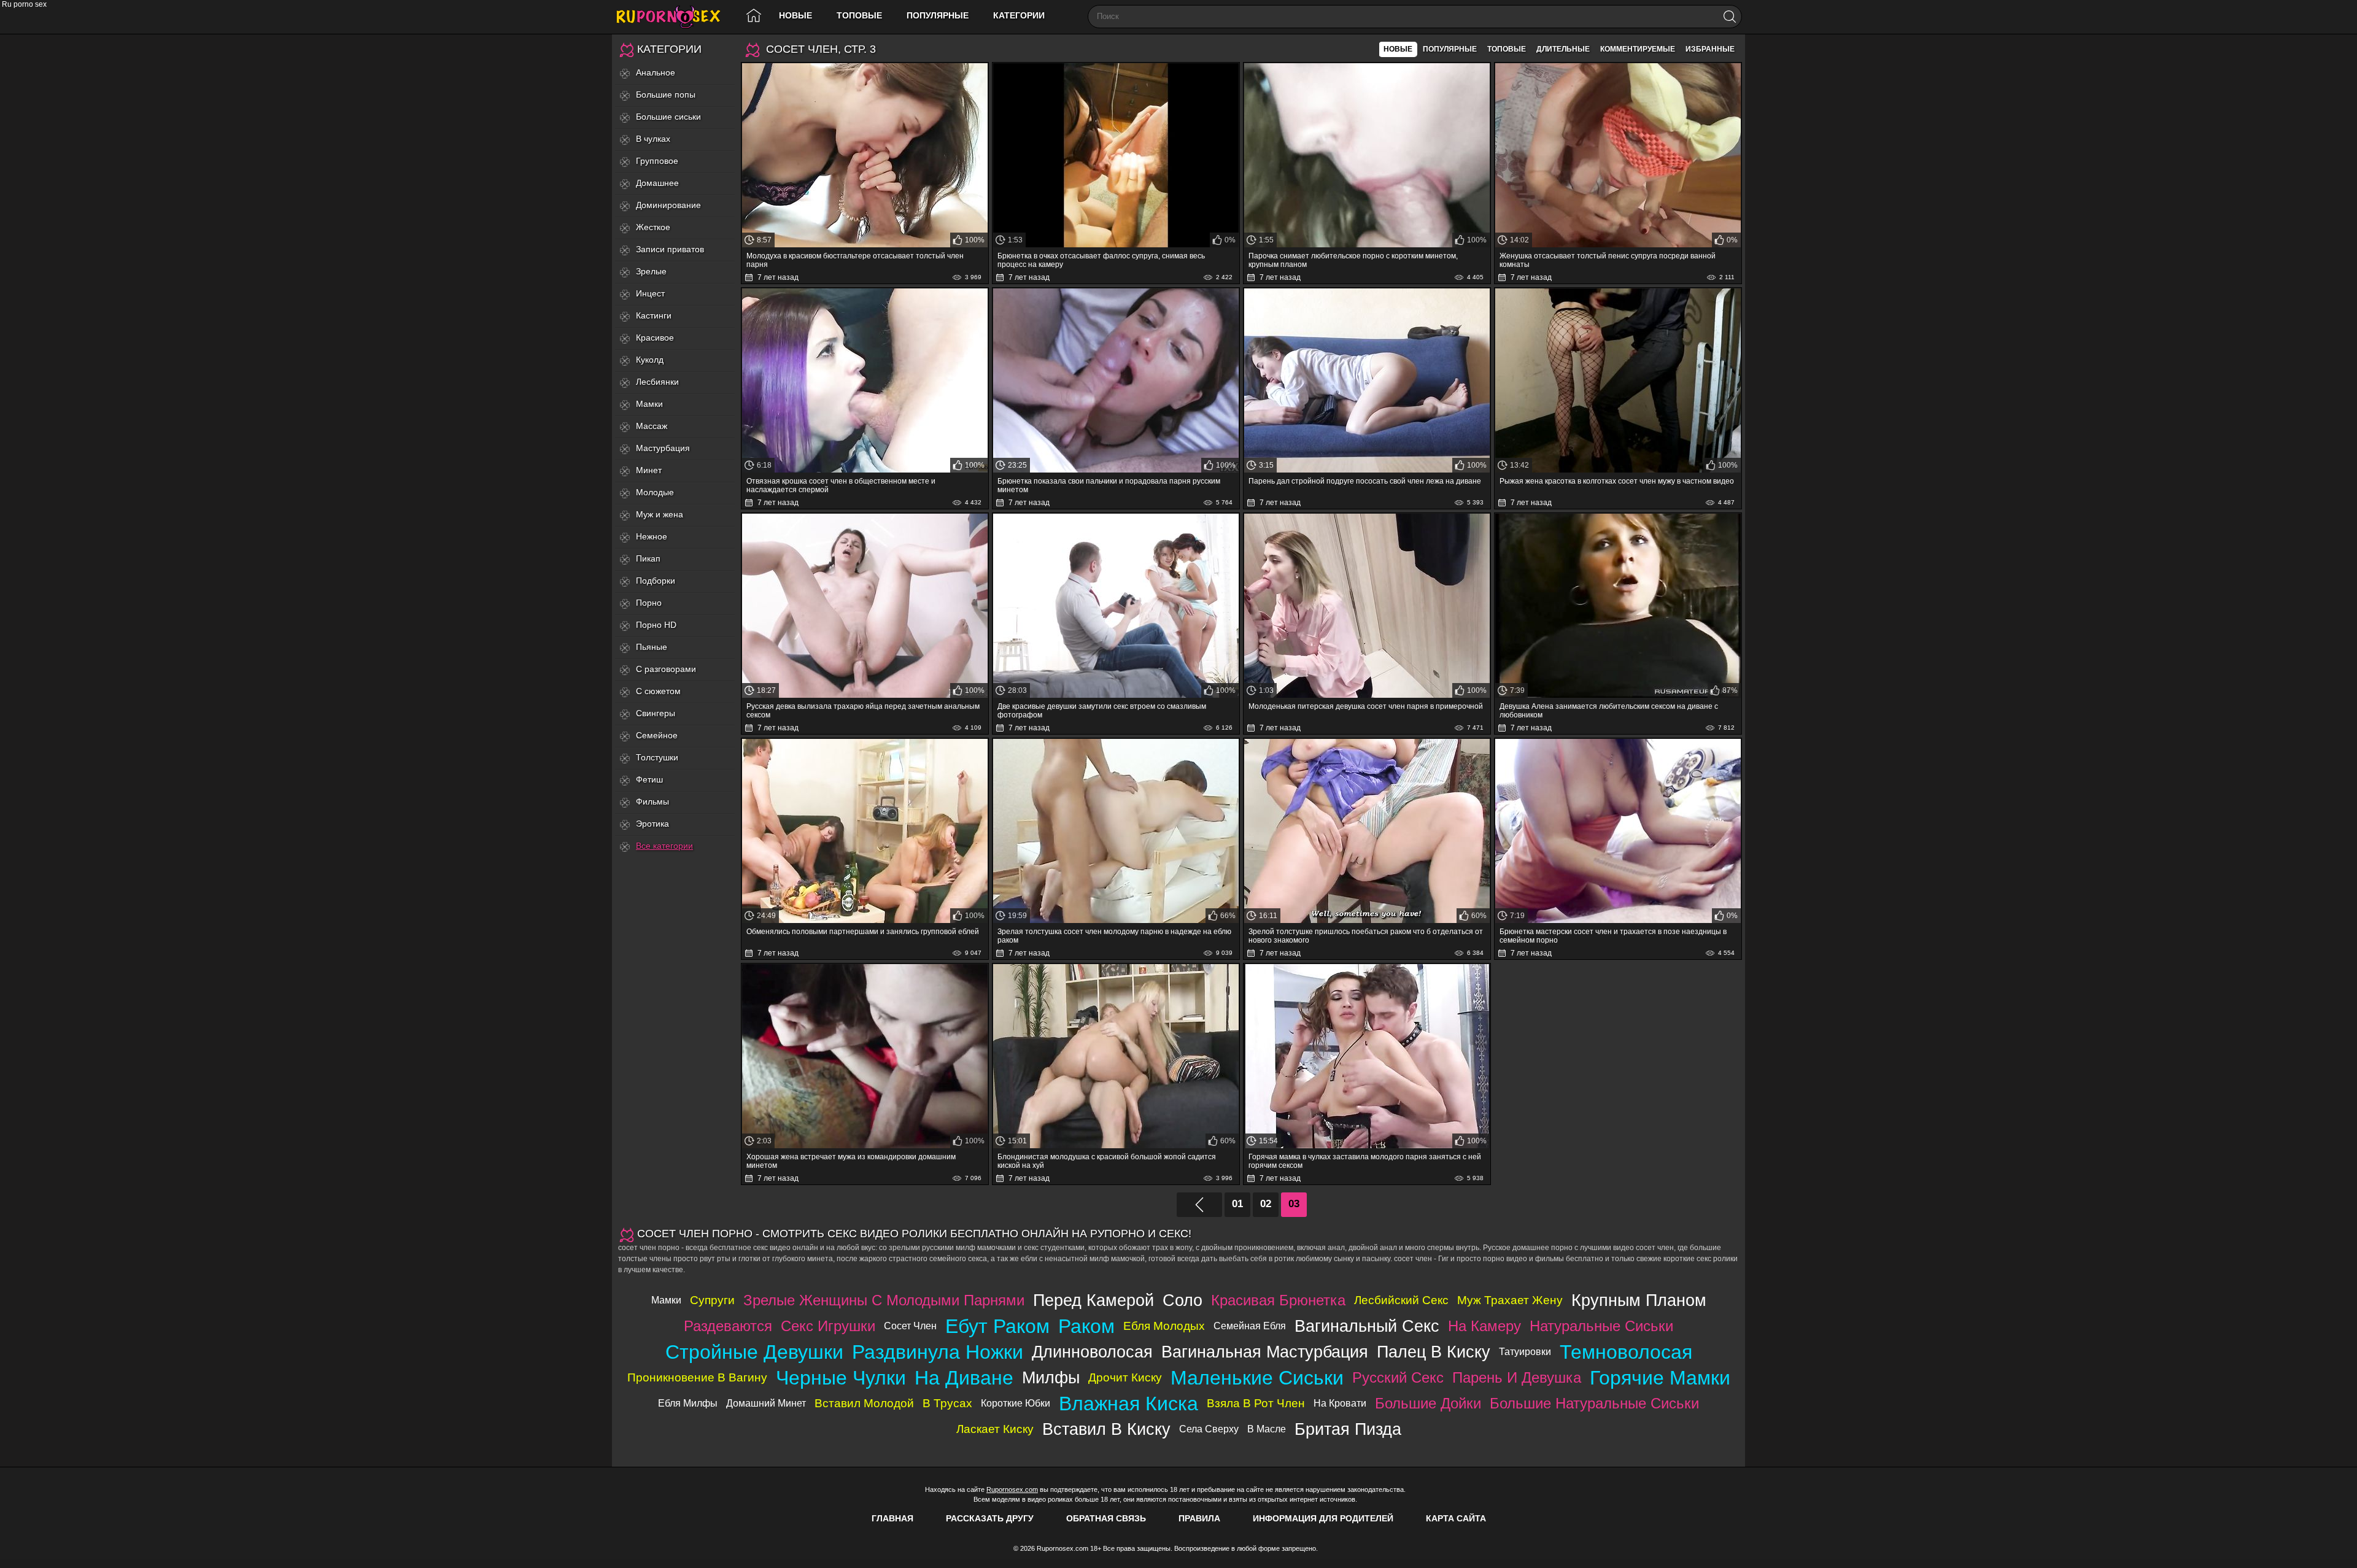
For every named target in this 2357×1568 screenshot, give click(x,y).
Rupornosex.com (1012, 1489)
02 (1266, 1204)
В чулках (653, 139)
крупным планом (1639, 1300)
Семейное (657, 735)
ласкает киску (995, 1429)
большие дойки (1428, 1403)
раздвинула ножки (938, 1352)
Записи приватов (670, 249)
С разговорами (666, 669)
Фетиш (649, 779)
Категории (1019, 15)
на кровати (1340, 1403)
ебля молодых (1164, 1326)
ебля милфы (688, 1403)
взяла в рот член (1256, 1403)
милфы (1051, 1377)
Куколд (650, 360)
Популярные (938, 15)
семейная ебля (1250, 1326)
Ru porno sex (673, 17)
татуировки (1525, 1352)
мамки (666, 1300)
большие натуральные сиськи (1594, 1403)
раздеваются (728, 1326)
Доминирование (668, 205)
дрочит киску (1125, 1377)
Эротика (652, 824)
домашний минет (766, 1403)
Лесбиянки (657, 382)
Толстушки (657, 757)
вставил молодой (864, 1403)
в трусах (947, 1403)
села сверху (1209, 1429)
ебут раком (997, 1326)
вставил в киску (1106, 1429)
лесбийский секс (1401, 1300)
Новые (795, 15)
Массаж (652, 426)
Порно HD (656, 625)
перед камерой (1093, 1300)
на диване (964, 1378)
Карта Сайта (1456, 1518)
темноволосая (1626, 1352)
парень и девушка (1517, 1377)
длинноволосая (1092, 1352)
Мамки (649, 404)
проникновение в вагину (697, 1377)
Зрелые (651, 271)
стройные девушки (754, 1352)
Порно (649, 603)
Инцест (650, 293)
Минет (649, 470)
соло (1182, 1300)
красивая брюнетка (1278, 1300)
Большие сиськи (668, 117)
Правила (1199, 1518)
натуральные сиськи (1601, 1326)
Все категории (664, 846)
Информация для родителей (1323, 1518)
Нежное (652, 536)
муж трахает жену (1510, 1300)
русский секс (1398, 1377)
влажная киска (1128, 1404)
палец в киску (1434, 1352)
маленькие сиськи (1257, 1378)
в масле (1267, 1429)
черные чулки (841, 1378)
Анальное (656, 72)
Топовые (859, 15)
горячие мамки (1660, 1378)
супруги (712, 1300)
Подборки (656, 581)
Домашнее (657, 183)
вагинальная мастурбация (1265, 1352)
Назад (1199, 1205)
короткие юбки (1016, 1403)
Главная (892, 1518)
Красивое (655, 338)
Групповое (657, 161)
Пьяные (652, 647)
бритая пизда (1348, 1429)
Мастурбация (663, 448)
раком (1086, 1326)
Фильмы (652, 801)
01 (1237, 1204)
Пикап (648, 558)
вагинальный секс (1367, 1326)
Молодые (655, 492)
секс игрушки (828, 1326)
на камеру (1484, 1326)
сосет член (910, 1326)
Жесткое (653, 227)
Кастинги (654, 315)
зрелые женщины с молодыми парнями (884, 1300)
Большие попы (666, 95)
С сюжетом (658, 691)
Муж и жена (660, 514)
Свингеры (656, 713)
